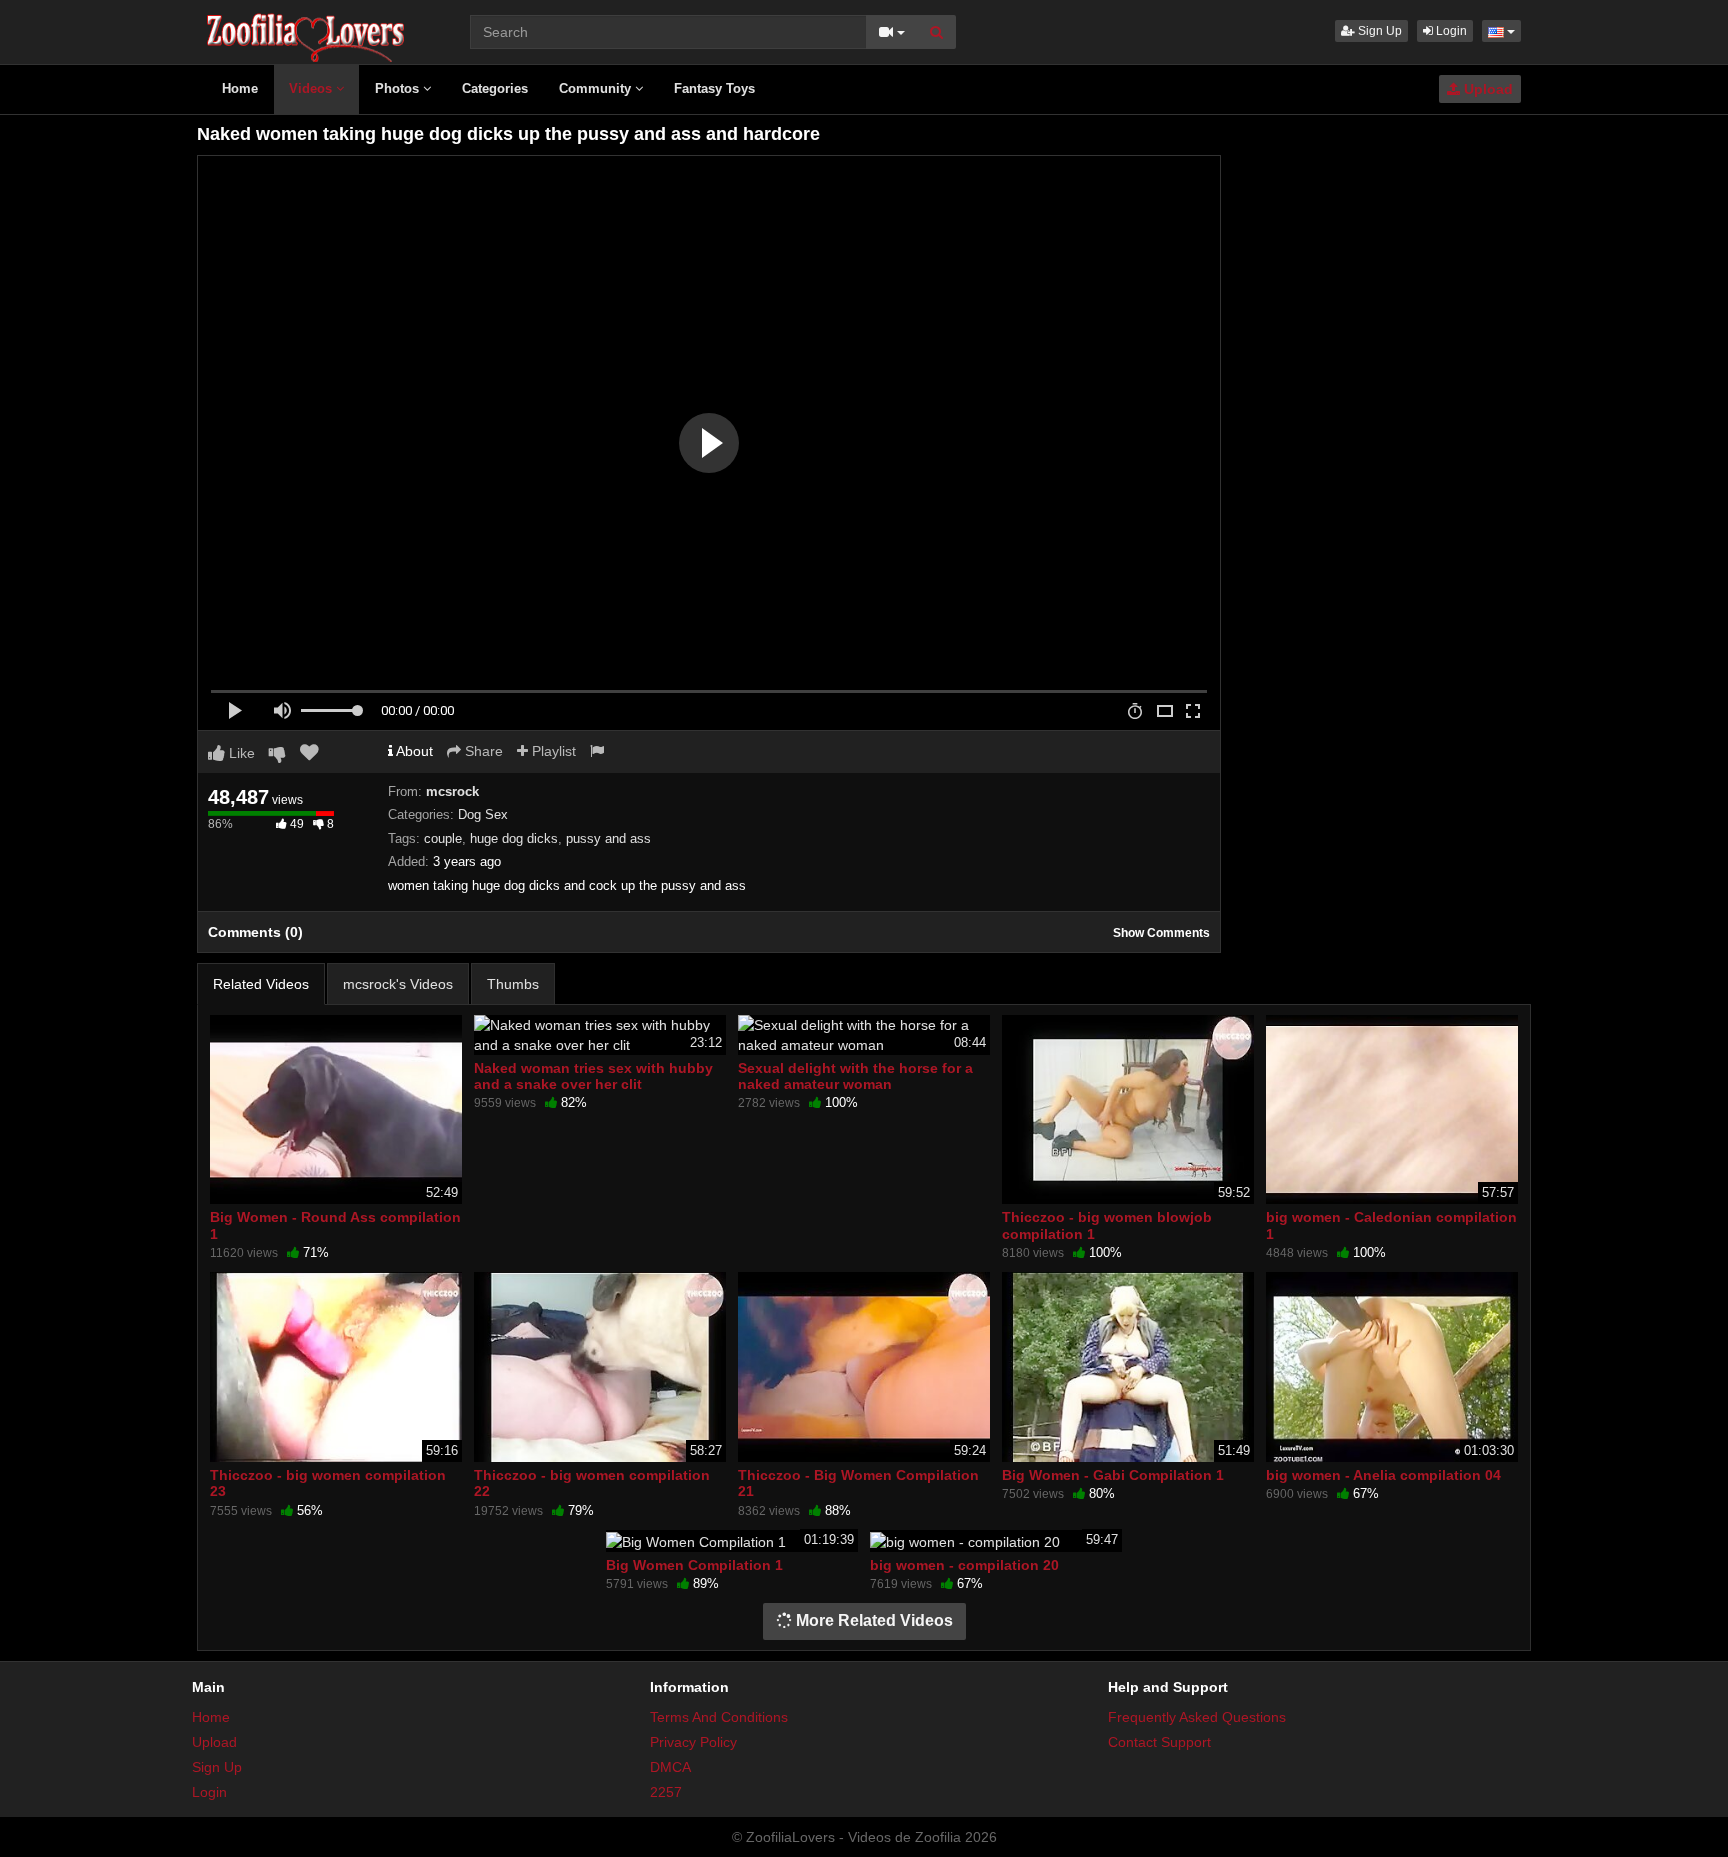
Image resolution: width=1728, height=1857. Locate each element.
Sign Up (1378, 31)
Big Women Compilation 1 (694, 1565)
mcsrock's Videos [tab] (398, 984)
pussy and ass (608, 838)
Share (482, 751)
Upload (1486, 89)
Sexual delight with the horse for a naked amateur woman (855, 1076)
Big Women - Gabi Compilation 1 (1113, 1475)
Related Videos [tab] (261, 984)
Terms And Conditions (719, 1717)
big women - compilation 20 (964, 1565)
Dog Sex (483, 814)
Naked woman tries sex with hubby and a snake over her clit (593, 1076)
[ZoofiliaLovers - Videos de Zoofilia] (306, 30)
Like (240, 753)
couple (443, 838)
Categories (495, 88)
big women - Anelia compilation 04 (1383, 1475)
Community (597, 88)
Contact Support (1159, 1742)
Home (240, 88)
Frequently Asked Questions (1197, 1717)
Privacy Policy (693, 1742)
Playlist (552, 751)
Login (1450, 31)
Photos (399, 88)
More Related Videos (872, 1620)
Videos (312, 88)
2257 (666, 1792)
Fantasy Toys (714, 88)
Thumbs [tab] (513, 984)
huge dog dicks (514, 838)
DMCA (670, 1767)
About (413, 751)
